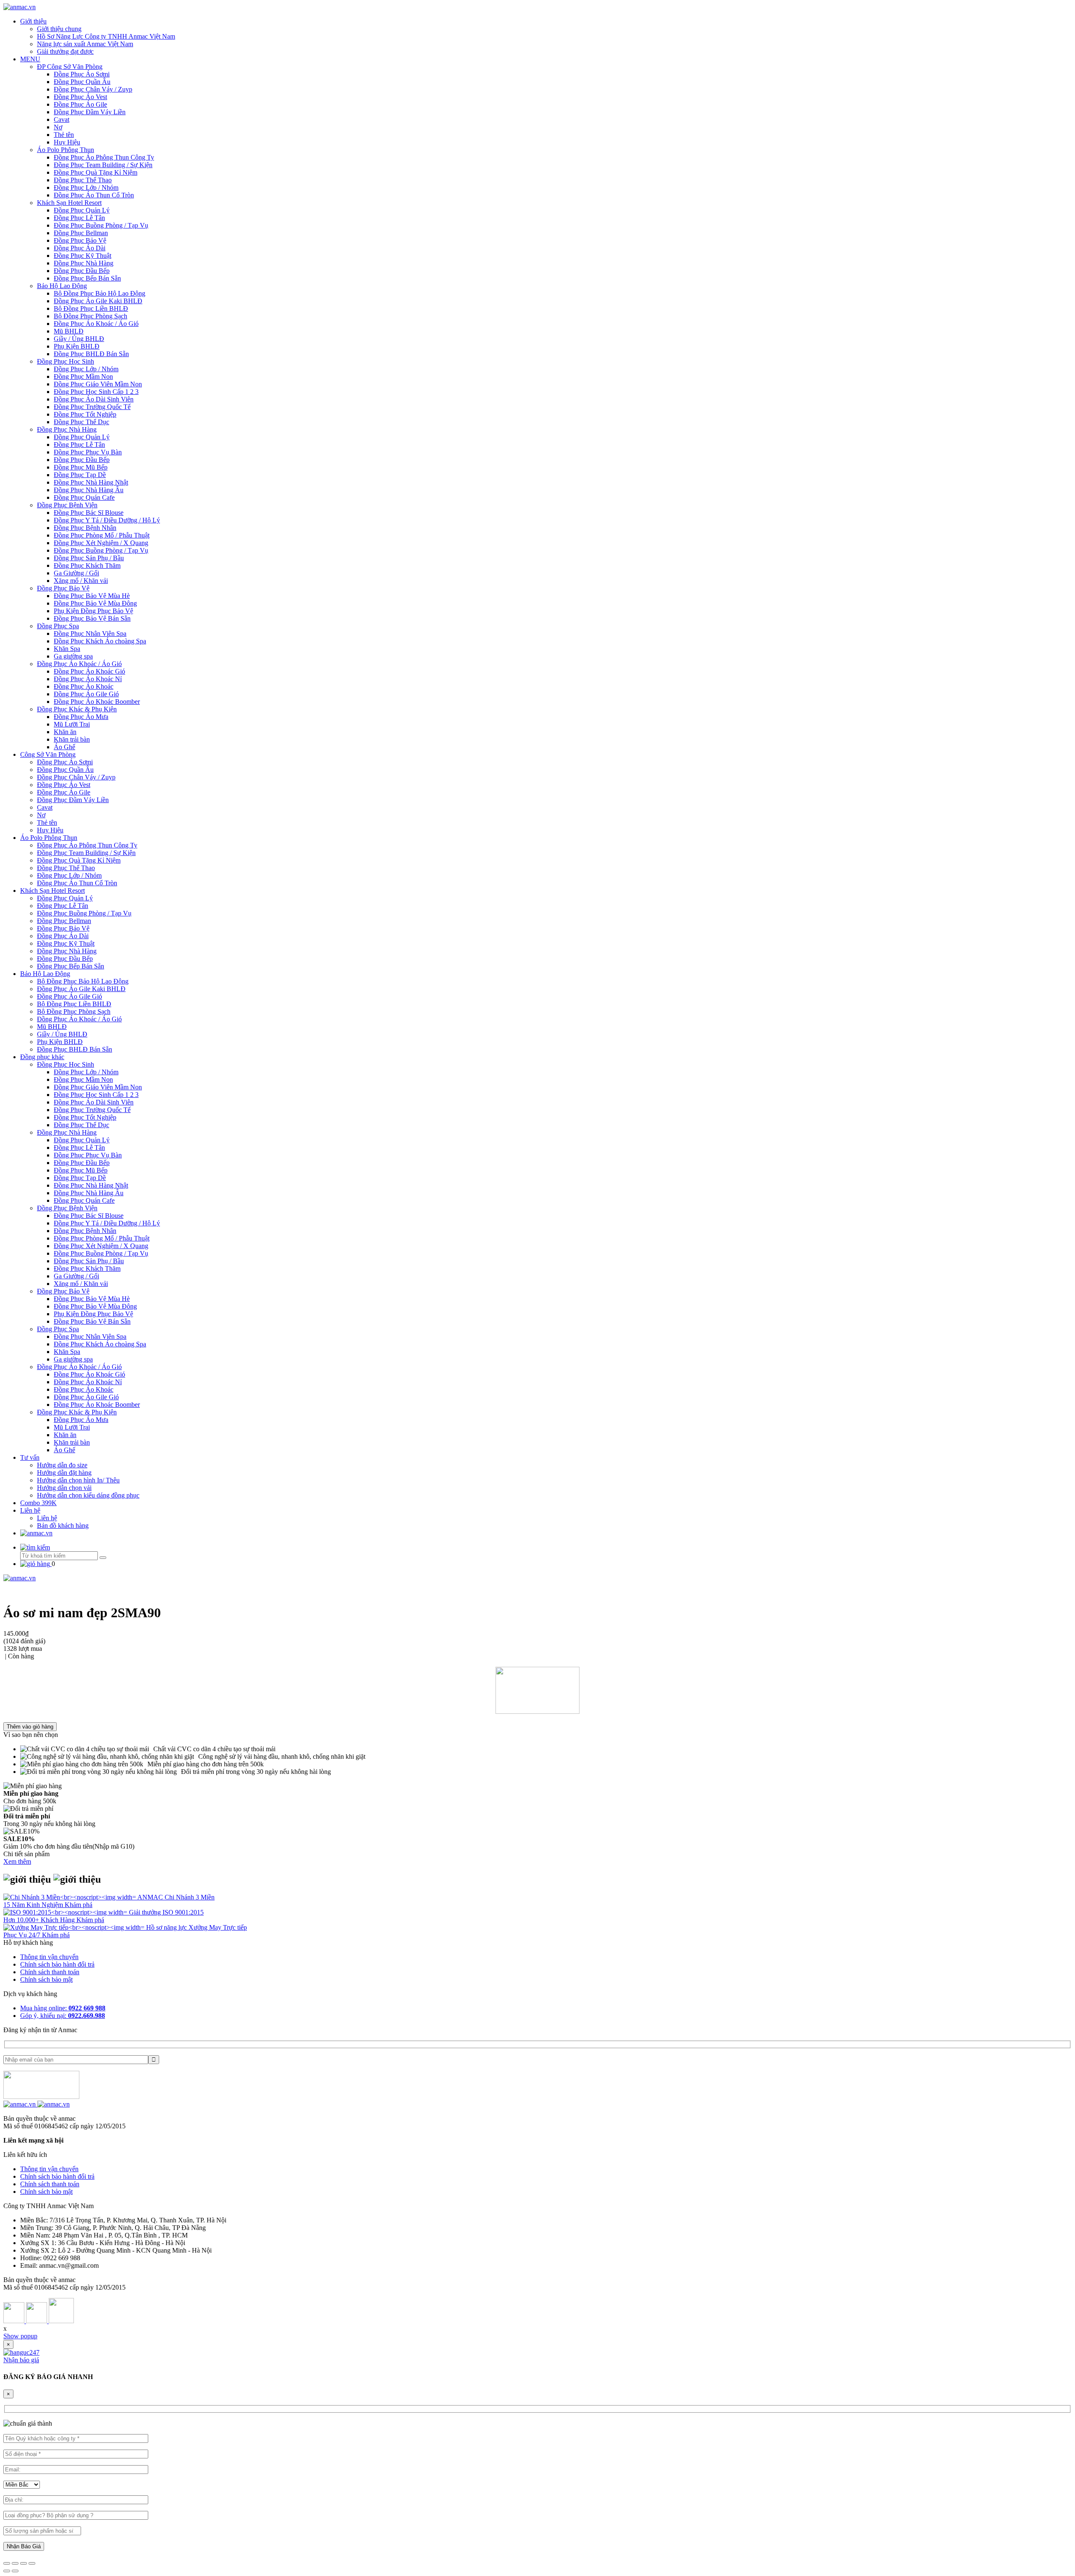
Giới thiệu (33, 21)
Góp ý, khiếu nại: (63, 2016)
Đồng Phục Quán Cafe (84, 497)
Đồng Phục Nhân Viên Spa (90, 634)
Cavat (62, 119)
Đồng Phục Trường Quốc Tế (92, 407)
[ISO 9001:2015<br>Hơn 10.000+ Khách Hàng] (66, 1912)
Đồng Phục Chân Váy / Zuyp (93, 89)
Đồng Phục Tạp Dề (80, 475)
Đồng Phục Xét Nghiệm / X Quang (101, 543)
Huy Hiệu (67, 142)
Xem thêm (17, 1861)
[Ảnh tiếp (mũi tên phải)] (15, 2571)
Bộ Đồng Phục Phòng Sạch (90, 316)
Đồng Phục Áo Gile (80, 104)
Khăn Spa (67, 649)
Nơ (58, 127)
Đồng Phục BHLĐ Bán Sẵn (91, 354)
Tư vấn (30, 1457)
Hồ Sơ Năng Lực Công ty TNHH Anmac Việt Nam (106, 36)
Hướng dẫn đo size (62, 1465)
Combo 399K (38, 1503)
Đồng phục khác (42, 1057)
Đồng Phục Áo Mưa (81, 717)
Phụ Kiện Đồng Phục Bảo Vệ (93, 611)
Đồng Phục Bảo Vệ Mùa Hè (92, 596)
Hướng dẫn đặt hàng (64, 1473)
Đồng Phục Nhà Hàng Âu (89, 490)
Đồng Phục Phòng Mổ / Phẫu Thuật (102, 535)
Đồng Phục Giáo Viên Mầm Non (98, 384)
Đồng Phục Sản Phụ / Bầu (89, 558)
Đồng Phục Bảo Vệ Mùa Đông (95, 603)
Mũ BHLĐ (69, 331)
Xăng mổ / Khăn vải (81, 581)
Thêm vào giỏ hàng (30, 1727)
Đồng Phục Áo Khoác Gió (89, 671)
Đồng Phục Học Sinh (66, 361)
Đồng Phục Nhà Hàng (84, 263)
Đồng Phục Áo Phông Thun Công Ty (104, 157)
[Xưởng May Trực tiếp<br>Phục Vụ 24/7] (75, 1927)
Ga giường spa (73, 656)
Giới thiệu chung (59, 29)
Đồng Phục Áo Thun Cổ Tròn (94, 195)
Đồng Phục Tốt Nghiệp (85, 414)
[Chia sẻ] (15, 2563)
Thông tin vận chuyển (49, 1957)
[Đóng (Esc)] (7, 2563)
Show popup (20, 2336)
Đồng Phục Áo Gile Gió (86, 694)
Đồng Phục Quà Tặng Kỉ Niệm (96, 172)
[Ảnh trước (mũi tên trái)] (7, 2571)
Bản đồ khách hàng (63, 1525)
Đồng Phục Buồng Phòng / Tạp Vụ (101, 225)
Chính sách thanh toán (50, 1972)
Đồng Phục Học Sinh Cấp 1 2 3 (96, 392)
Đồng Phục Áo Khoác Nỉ (88, 679)
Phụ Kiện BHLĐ (77, 346)
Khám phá (79, 1905)
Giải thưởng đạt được (65, 51)
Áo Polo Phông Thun (66, 150)
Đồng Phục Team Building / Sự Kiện (103, 165)
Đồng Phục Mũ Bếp (81, 467)
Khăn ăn (65, 732)
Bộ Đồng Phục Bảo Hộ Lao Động (100, 293)
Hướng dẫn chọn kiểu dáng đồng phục (88, 1495)
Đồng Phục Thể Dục (81, 422)
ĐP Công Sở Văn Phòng (70, 67)
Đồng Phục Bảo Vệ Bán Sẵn (92, 618)
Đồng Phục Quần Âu (82, 82)
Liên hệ (30, 1510)
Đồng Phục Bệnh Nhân (85, 528)
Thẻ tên (64, 135)
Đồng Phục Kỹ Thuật (83, 256)
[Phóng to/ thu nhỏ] (32, 2563)
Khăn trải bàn (72, 739)
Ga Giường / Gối (76, 573)
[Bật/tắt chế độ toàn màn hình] (24, 2563)
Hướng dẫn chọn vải (64, 1488)
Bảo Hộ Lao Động (62, 286)
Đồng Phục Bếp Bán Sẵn (87, 278)
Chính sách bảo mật (46, 1979)
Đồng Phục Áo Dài (80, 248)
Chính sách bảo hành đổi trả (57, 1964)
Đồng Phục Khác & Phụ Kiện (77, 709)
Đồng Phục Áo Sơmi (82, 74)
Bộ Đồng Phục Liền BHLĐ (91, 308)
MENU (30, 59)
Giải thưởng (146, 1912)
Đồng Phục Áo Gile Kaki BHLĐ (98, 301)
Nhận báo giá (21, 2360)
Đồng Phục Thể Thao (83, 180)
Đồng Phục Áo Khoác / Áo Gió (96, 324)
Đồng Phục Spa (58, 626)
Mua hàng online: (63, 2008)
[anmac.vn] (20, 7)
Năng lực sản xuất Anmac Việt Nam (85, 44)
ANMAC (151, 1897)
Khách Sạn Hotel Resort (69, 203)
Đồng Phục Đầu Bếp (82, 271)
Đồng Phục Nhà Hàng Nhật (91, 482)
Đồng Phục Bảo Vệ (80, 240)
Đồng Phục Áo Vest (80, 97)
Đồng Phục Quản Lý (82, 210)
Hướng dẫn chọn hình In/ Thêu (78, 1480)
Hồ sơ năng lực (167, 1927)
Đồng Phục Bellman (81, 233)
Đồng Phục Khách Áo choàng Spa (100, 641)
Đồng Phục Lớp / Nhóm (86, 188)
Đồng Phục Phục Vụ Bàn (88, 452)
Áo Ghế (64, 747)
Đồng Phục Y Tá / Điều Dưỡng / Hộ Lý (107, 520)
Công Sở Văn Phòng (48, 754)
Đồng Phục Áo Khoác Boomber (97, 702)
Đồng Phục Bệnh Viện (67, 505)
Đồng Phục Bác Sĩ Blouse (89, 513)
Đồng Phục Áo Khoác (84, 686)
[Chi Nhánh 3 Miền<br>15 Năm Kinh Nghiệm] (70, 1897)
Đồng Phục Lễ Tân (79, 218)
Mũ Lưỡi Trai (72, 724)
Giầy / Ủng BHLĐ (79, 339)
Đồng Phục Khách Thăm (87, 565)
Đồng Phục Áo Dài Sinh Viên (94, 399)
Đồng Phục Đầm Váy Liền (90, 112)
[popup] (21, 2352)
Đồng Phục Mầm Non (83, 376)
